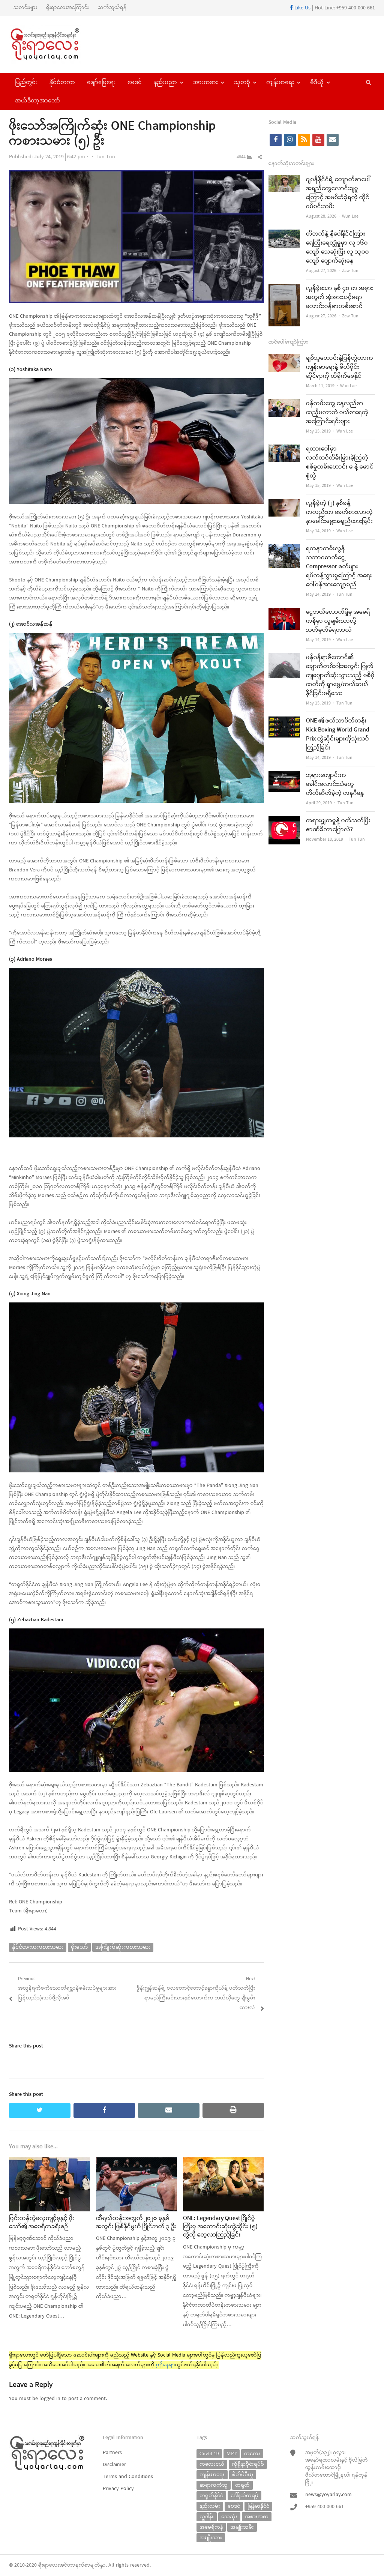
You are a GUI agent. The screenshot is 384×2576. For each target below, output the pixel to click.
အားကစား (205, 82)
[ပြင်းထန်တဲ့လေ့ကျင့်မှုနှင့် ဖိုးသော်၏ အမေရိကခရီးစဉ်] (49, 2162)
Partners (112, 2453)
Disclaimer (114, 2465)
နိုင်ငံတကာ (62, 82)
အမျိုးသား (211, 2538)
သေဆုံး (229, 2517)
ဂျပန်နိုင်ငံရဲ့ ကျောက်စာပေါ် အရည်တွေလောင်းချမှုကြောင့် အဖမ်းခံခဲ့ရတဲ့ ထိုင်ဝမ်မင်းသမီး (338, 193)
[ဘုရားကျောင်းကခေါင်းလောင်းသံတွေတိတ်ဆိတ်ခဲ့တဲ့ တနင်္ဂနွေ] (284, 776)
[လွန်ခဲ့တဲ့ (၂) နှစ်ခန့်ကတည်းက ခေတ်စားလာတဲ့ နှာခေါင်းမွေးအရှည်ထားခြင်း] (284, 504)
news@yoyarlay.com (328, 2495)
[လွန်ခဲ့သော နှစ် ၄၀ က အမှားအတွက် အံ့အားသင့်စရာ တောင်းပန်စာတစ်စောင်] (284, 289)
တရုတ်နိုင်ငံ (211, 2496)
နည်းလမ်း (210, 2506)
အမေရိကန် (211, 2527)
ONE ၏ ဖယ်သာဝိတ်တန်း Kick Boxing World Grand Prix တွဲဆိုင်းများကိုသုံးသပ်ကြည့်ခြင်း (338, 734)
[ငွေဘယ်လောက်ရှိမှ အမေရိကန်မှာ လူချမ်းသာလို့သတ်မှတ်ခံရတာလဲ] (284, 612)
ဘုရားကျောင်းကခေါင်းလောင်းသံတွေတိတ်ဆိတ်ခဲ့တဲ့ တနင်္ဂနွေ (335, 784)
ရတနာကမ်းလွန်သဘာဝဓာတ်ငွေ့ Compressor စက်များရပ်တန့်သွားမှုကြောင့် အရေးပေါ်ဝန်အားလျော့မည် (339, 567)
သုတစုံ (242, 82)
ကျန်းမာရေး (280, 82)
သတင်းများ (25, 8)
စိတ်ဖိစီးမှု (243, 2475)
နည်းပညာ (165, 82)
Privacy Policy (118, 2489)
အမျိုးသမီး (242, 2527)
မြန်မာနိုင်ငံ (258, 2506)
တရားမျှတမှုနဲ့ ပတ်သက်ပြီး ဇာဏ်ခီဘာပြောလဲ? (338, 825)
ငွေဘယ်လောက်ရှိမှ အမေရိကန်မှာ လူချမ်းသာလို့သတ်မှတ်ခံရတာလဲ (338, 621)
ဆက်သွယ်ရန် (112, 8)
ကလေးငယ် (212, 2464)
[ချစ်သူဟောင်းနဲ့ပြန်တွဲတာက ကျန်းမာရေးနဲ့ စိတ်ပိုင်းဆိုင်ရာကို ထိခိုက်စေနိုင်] (284, 358)
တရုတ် (242, 2485)
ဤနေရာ (166, 2365)
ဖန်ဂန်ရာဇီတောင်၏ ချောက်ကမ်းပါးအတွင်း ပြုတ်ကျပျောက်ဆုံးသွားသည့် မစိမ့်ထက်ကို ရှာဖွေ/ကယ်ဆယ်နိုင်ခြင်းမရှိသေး (340, 676)
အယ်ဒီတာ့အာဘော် (37, 101)
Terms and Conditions (128, 2477)
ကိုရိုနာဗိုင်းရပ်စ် (248, 2464)
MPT (232, 2454)
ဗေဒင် (135, 82)
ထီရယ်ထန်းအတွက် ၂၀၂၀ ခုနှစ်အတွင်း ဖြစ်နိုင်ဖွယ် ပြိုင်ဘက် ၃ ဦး (136, 2223)
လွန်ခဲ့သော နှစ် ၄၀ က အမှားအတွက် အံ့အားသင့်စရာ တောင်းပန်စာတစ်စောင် (340, 297)
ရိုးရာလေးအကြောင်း (67, 8)
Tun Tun (105, 157)
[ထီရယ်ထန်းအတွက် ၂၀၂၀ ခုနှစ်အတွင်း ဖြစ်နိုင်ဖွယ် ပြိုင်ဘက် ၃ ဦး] (136, 2162)
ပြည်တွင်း (26, 82)
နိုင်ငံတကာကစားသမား (38, 1947)
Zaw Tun (350, 271)
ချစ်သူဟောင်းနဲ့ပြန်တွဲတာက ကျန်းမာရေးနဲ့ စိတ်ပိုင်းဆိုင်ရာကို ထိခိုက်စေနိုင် (340, 367)
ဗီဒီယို (317, 82)
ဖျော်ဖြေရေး (101, 82)
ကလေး (252, 2454)
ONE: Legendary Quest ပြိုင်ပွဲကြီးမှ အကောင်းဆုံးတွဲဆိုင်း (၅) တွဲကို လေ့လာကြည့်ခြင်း (220, 2227)
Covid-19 (209, 2454)
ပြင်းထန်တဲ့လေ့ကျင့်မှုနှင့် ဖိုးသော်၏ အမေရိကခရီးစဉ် (42, 2223)
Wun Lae (350, 216)
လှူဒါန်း (207, 2517)
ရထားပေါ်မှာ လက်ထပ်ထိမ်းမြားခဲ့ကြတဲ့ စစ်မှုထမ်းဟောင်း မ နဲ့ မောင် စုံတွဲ (340, 463)
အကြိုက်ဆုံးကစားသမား (123, 1947)
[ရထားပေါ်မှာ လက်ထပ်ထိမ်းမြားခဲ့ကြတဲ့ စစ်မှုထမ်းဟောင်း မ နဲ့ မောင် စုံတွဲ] (284, 449)
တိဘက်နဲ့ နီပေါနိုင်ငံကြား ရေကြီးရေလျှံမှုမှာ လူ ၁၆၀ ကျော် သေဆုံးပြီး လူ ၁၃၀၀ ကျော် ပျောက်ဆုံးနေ (337, 248)
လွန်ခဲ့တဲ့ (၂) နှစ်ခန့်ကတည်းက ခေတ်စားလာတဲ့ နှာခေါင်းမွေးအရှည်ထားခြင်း (339, 512)
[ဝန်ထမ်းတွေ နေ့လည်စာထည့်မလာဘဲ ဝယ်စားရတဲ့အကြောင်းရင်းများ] (284, 404)
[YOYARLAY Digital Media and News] (52, 45)
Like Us (302, 8)
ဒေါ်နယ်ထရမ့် (244, 2496)
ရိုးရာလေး (49, 2565)
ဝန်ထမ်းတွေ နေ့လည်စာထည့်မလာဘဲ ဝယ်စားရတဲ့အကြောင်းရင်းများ (337, 413)
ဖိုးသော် (79, 1947)
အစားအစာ (257, 2517)
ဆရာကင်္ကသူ (214, 2485)
